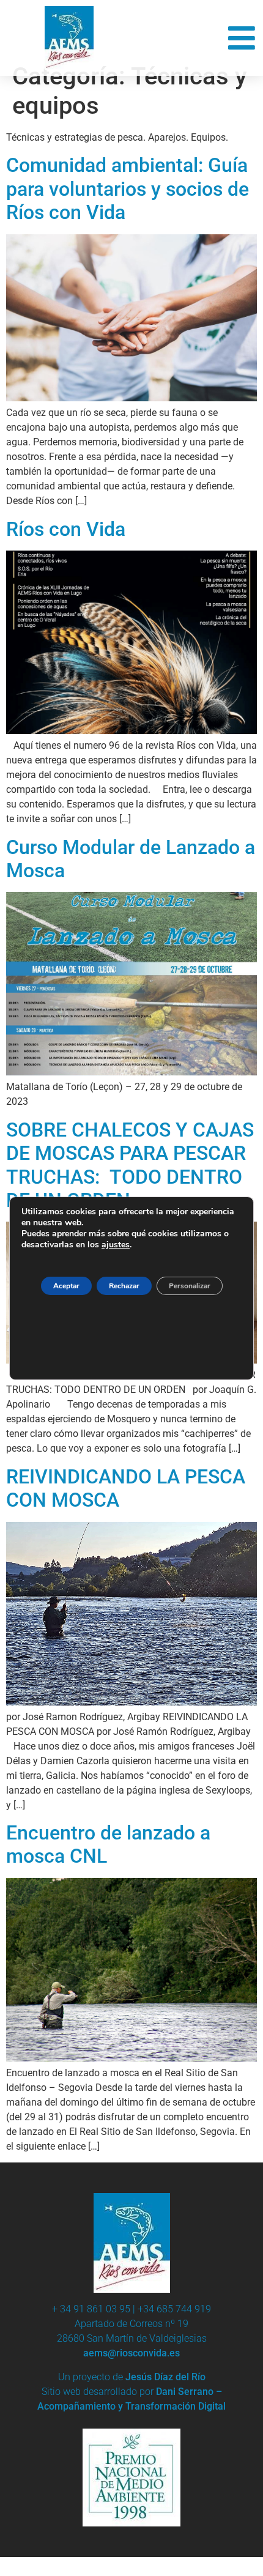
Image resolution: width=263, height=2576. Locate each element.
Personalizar (190, 1286)
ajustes (116, 1245)
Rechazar (124, 1286)
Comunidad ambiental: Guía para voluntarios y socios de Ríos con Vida (128, 189)
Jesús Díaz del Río (165, 2377)
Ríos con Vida (66, 529)
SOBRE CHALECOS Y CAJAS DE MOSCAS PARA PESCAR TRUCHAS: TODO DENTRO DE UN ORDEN (130, 1165)
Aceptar (66, 1286)
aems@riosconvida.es (131, 2353)
